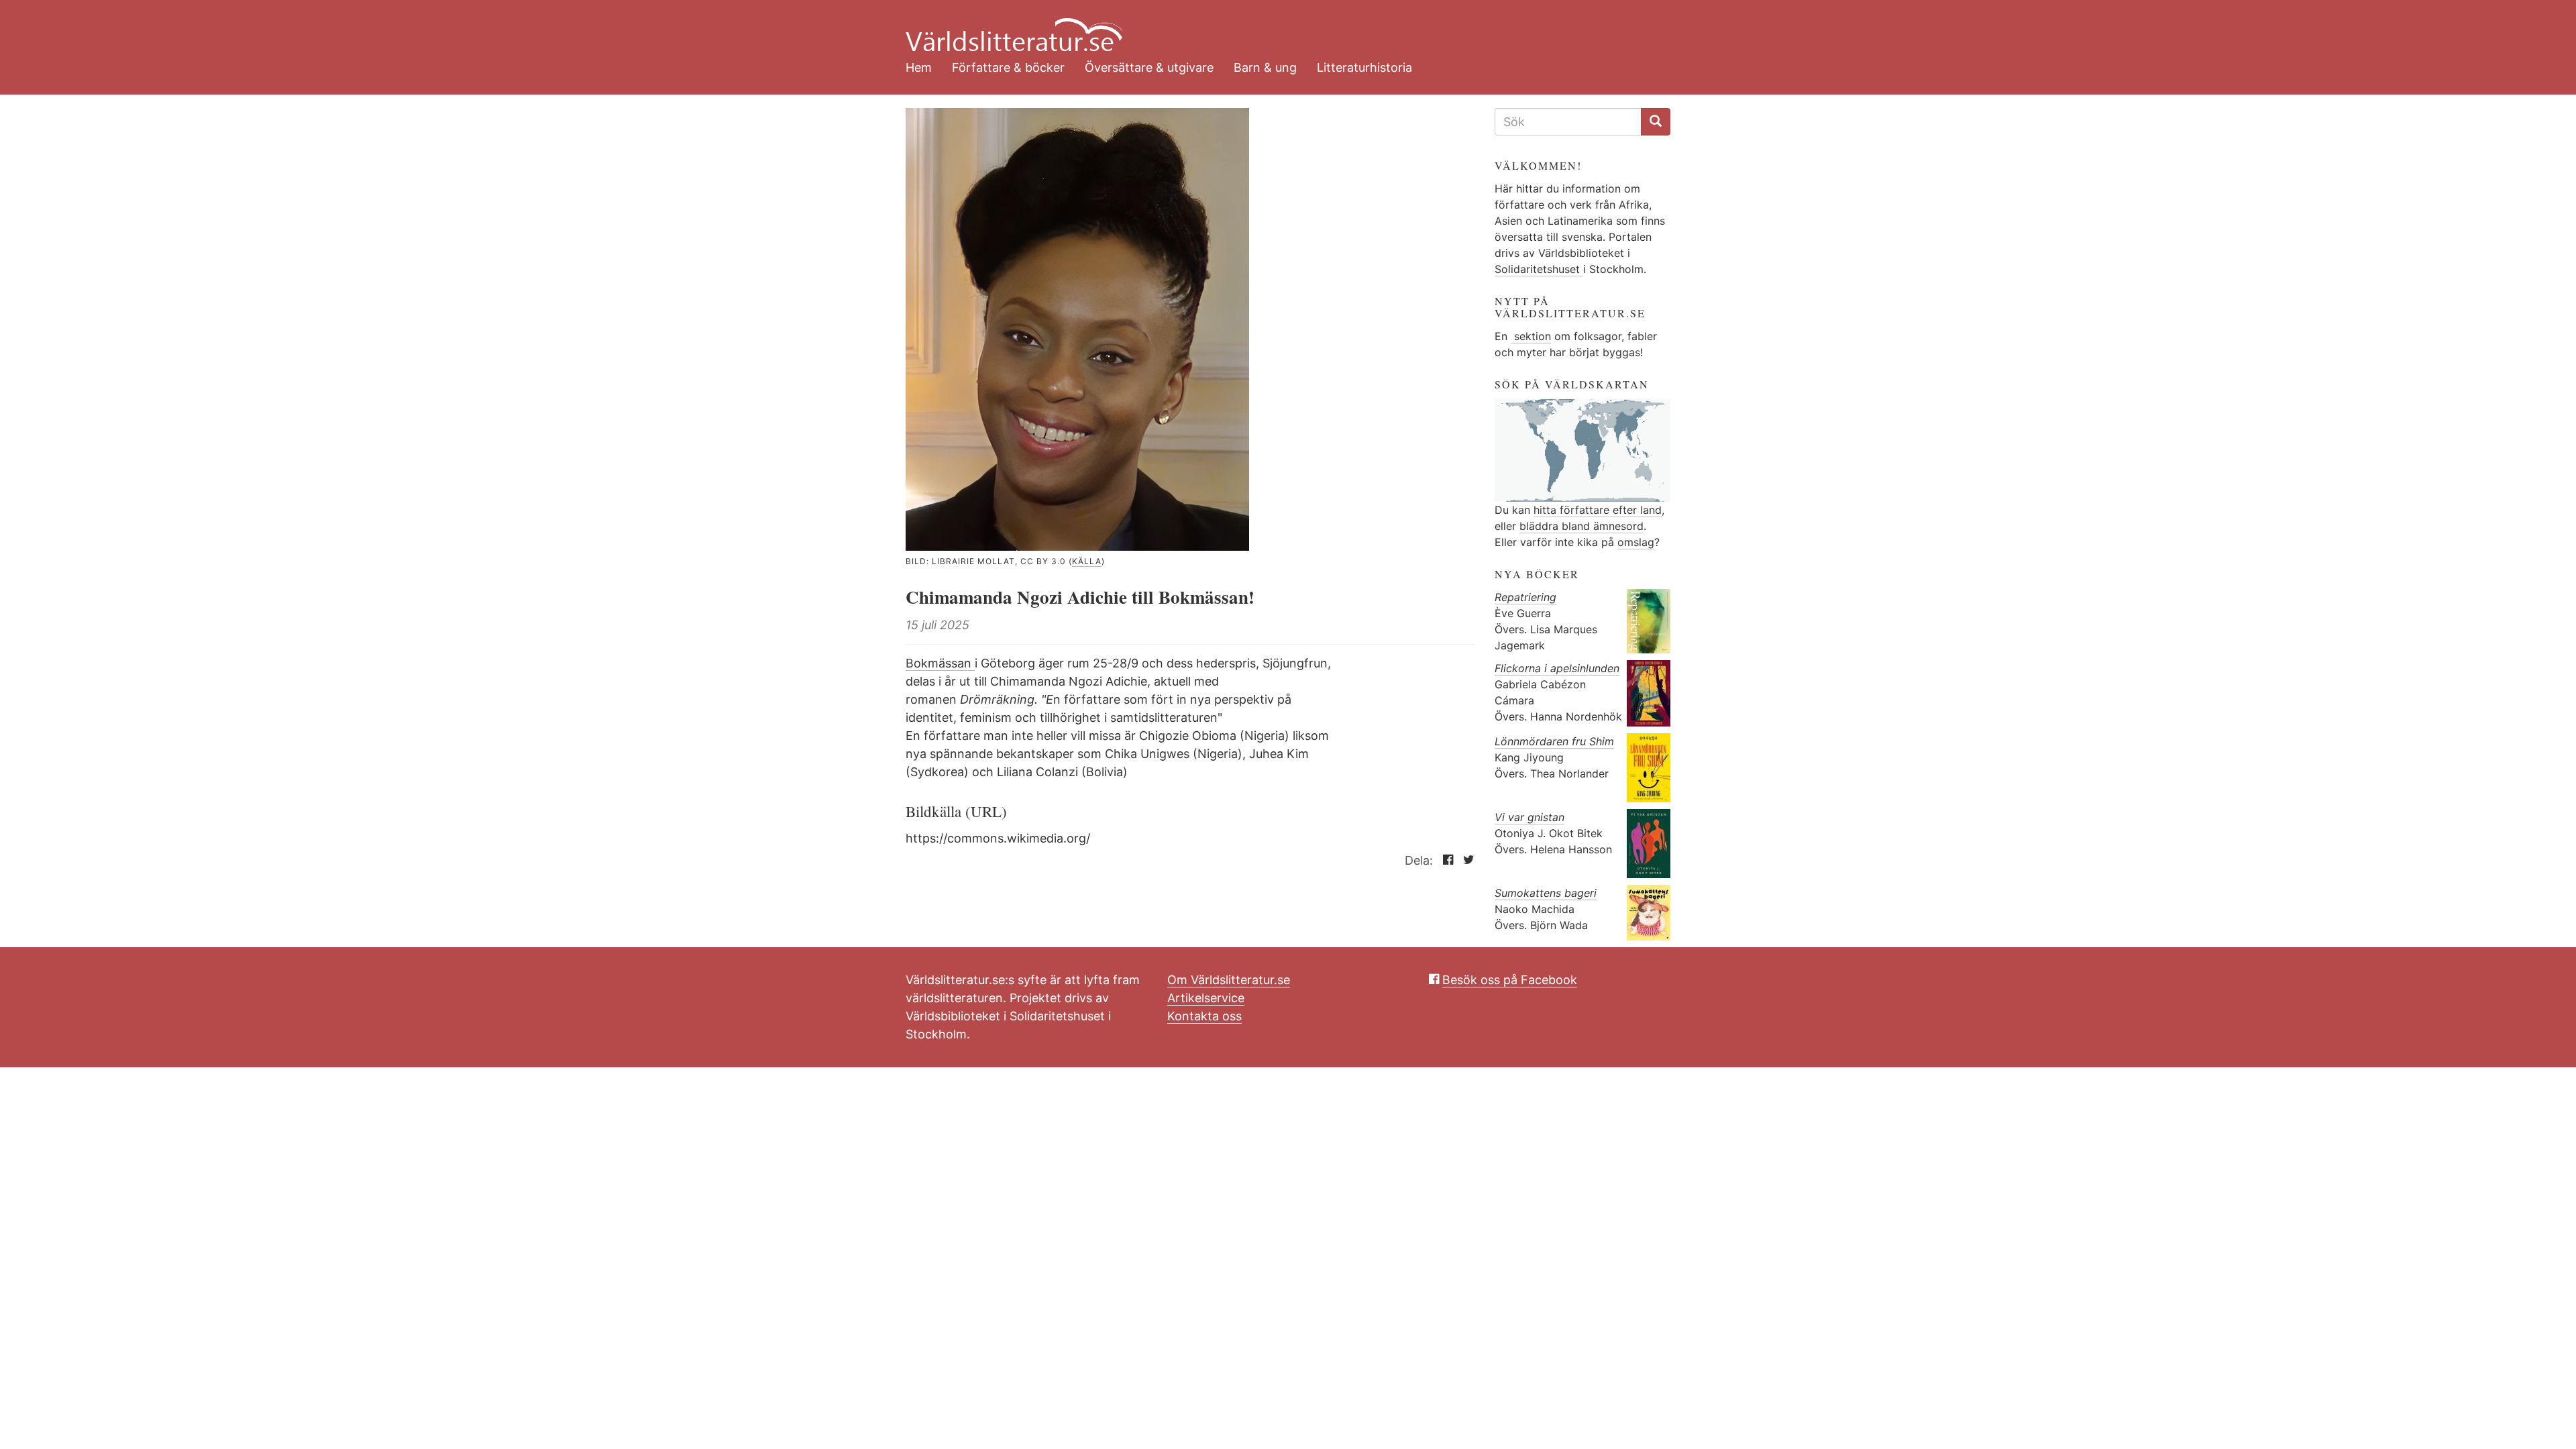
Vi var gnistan (1529, 817)
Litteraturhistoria (1364, 67)
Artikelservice (1206, 998)
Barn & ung (1265, 67)
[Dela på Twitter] (1465, 860)
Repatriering (1525, 597)
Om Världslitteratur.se (1229, 980)
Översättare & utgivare (1149, 67)
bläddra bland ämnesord (1581, 526)
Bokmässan (940, 663)
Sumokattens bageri (1546, 893)
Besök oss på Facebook (1510, 980)
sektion (1531, 336)
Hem (919, 67)
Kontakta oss (1204, 1016)
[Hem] (1278, 27)
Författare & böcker (1008, 67)
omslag (1636, 542)
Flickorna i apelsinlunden (1557, 668)
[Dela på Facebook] (1445, 860)
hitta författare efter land (1598, 510)
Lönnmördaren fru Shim (1554, 741)
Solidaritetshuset (1539, 269)
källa (1087, 561)
